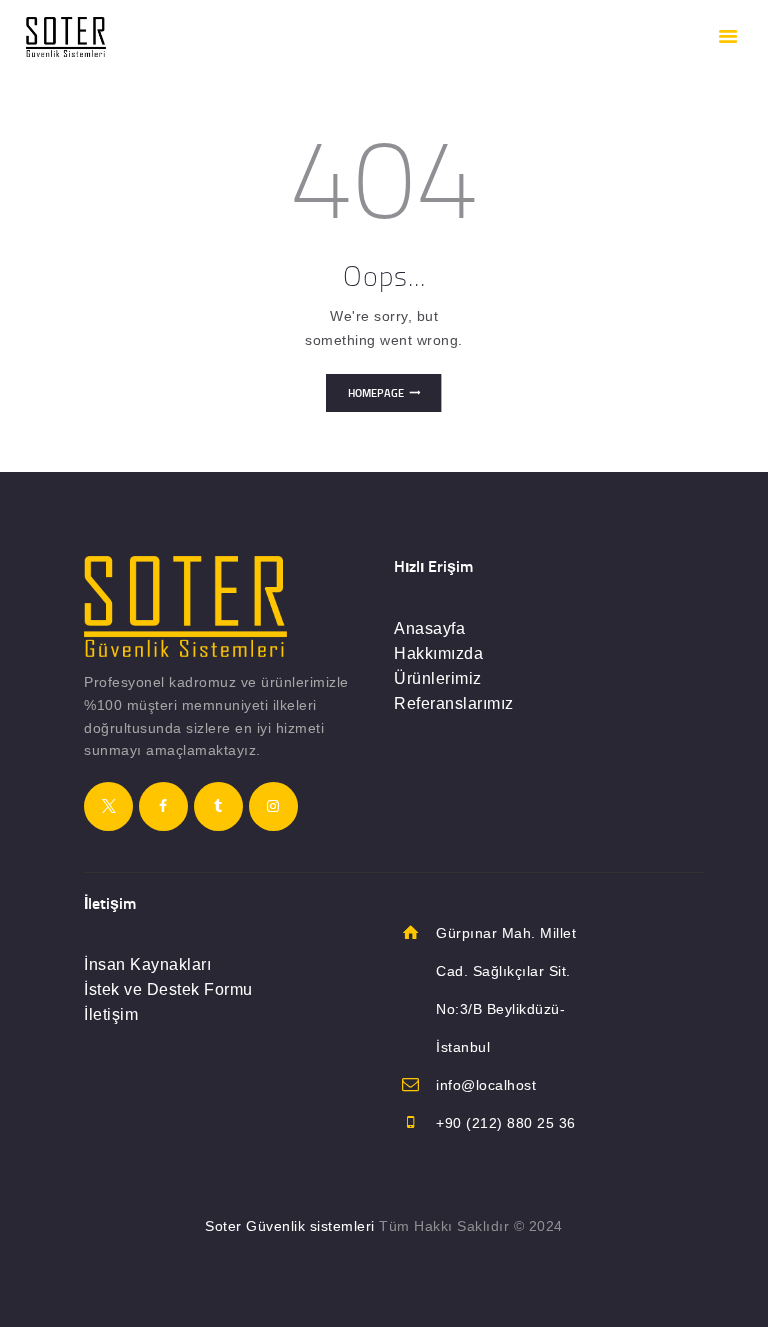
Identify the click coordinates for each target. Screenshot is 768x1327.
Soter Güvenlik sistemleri (290, 1226)
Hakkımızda (438, 653)
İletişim (111, 1014)
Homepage (376, 393)
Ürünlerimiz (438, 678)
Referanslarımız (454, 703)
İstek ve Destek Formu (168, 989)
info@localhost (486, 1085)
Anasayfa (429, 628)
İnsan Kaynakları (147, 964)
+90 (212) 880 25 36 (506, 1123)
